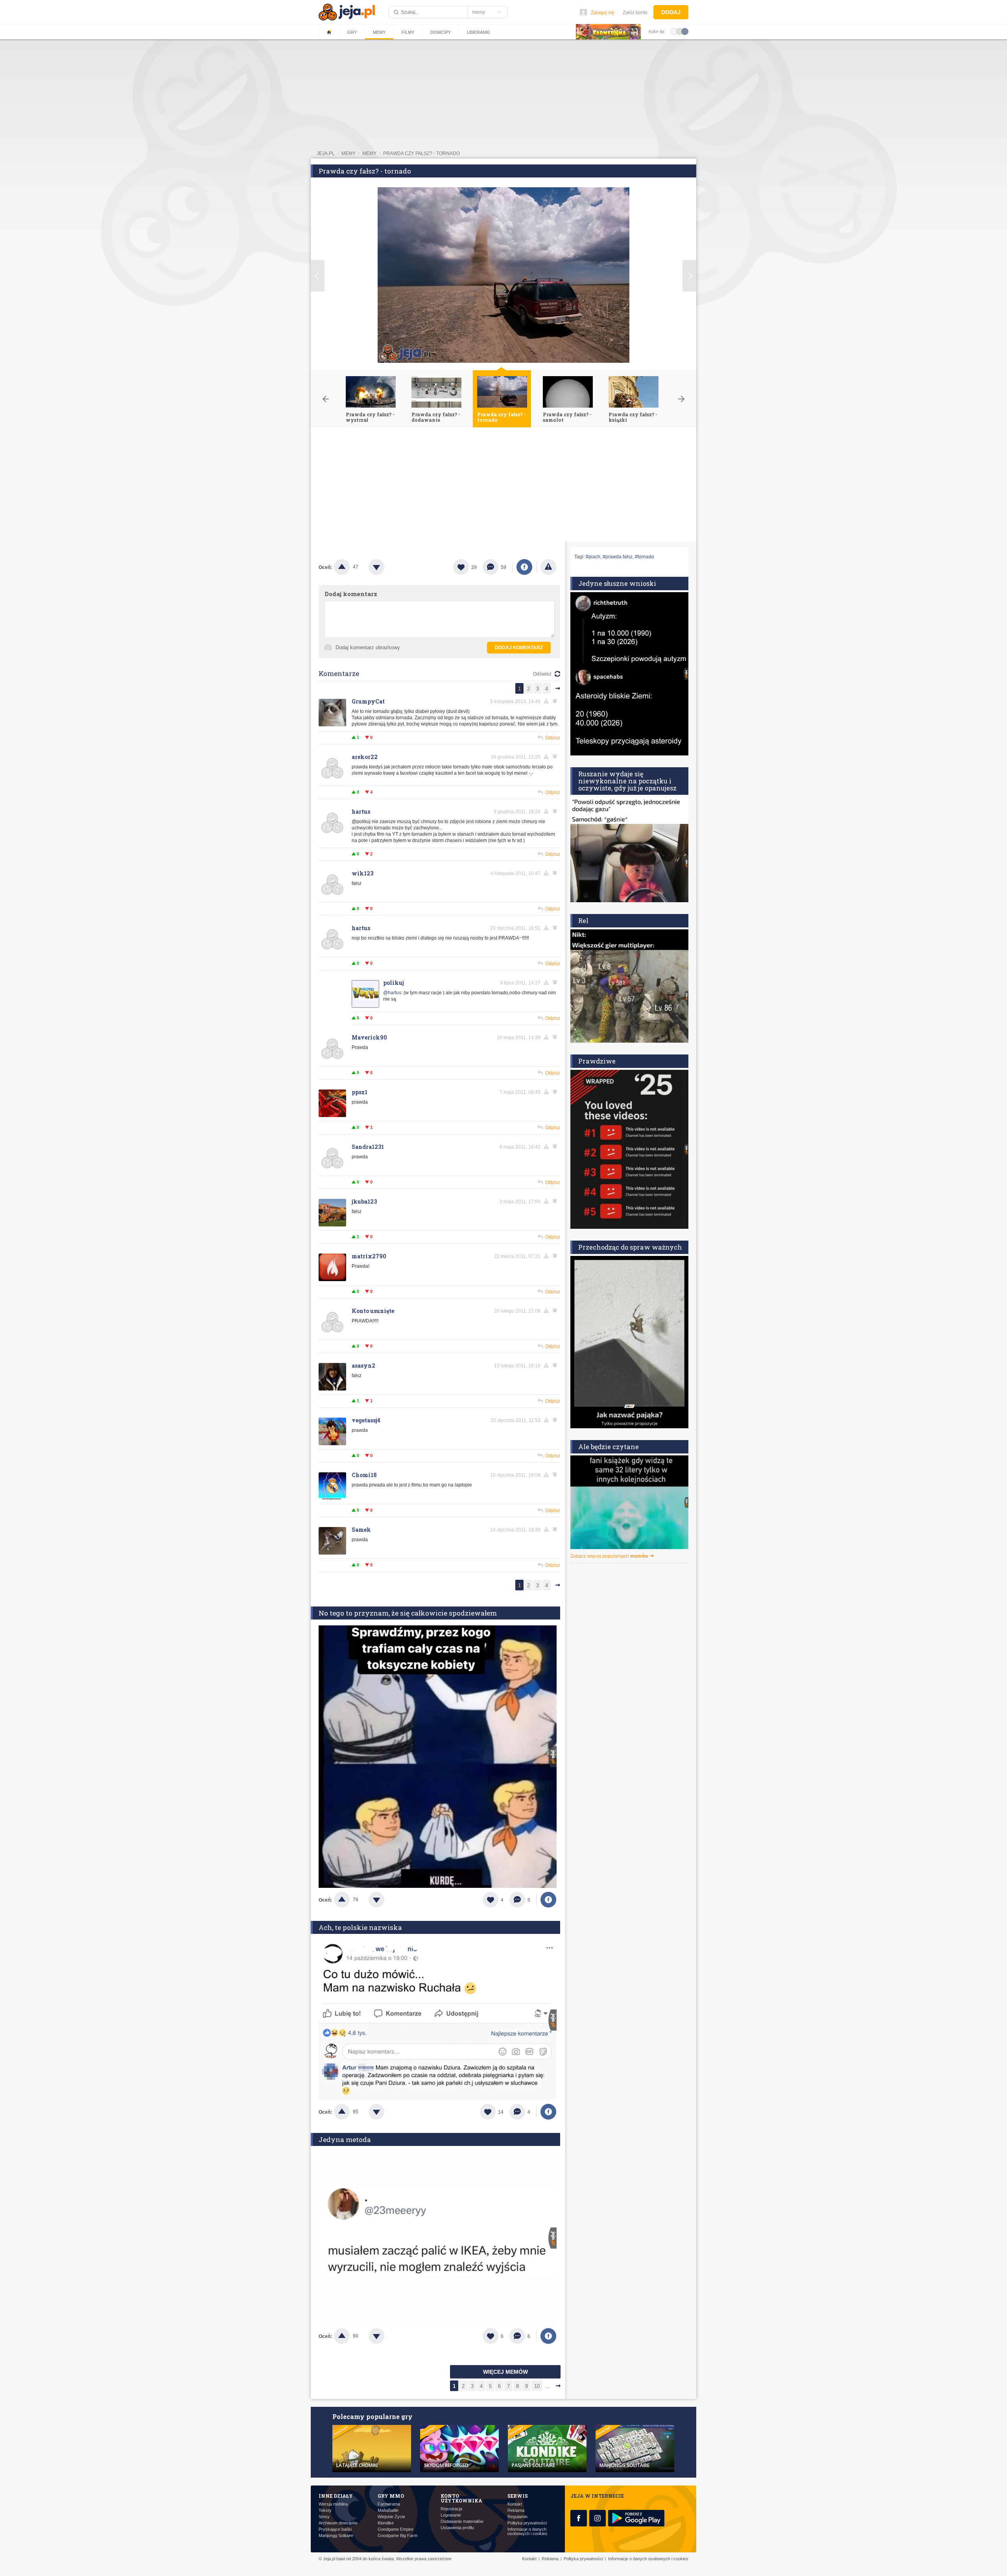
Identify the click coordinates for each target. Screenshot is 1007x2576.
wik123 (362, 873)
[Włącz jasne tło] (674, 31)
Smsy (324, 2517)
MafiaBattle (388, 2510)
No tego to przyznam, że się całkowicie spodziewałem (408, 1613)
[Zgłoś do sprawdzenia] (548, 567)
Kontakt (515, 2504)
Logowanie (451, 2515)
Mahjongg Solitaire (336, 2536)
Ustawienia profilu (457, 2528)
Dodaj (671, 12)
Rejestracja (451, 2509)
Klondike (386, 2523)
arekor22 (365, 757)
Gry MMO (391, 2496)
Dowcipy (441, 32)
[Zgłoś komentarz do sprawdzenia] (548, 701)
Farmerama (389, 2504)
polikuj (394, 983)
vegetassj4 (366, 1420)
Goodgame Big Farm (397, 2536)
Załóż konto (635, 13)
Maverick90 (369, 1037)
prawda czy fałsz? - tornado (421, 153)
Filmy (408, 32)
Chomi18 (364, 1475)
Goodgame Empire (396, 2529)
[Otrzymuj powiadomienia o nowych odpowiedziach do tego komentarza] (556, 701)
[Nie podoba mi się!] (386, 567)
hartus (361, 812)
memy (349, 153)
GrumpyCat (368, 701)
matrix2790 (369, 1256)
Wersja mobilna (333, 2504)
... (548, 2386)
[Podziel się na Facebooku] (524, 567)
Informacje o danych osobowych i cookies (527, 2532)
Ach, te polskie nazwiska (360, 1927)
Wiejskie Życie (391, 2517)
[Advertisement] (503, 486)
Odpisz (553, 738)
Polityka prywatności (527, 2523)
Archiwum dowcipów (338, 2523)
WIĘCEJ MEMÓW (505, 2372)
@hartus (392, 993)
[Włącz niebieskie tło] (685, 31)
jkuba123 (364, 1201)
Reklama (516, 2510)
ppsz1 (360, 1092)
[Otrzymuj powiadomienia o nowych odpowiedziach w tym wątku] (556, 928)
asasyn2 (363, 1366)
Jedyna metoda (345, 2139)
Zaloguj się (603, 13)
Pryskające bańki (335, 2529)
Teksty (325, 2510)
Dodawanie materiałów (462, 2522)
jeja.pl (326, 153)
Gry (352, 32)
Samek (361, 1530)
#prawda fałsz (618, 557)
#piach (593, 557)
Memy (379, 32)
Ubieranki (478, 32)
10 (537, 2386)
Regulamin (517, 2517)
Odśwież (542, 674)
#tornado (645, 557)
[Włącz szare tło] (679, 31)
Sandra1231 (368, 1147)
